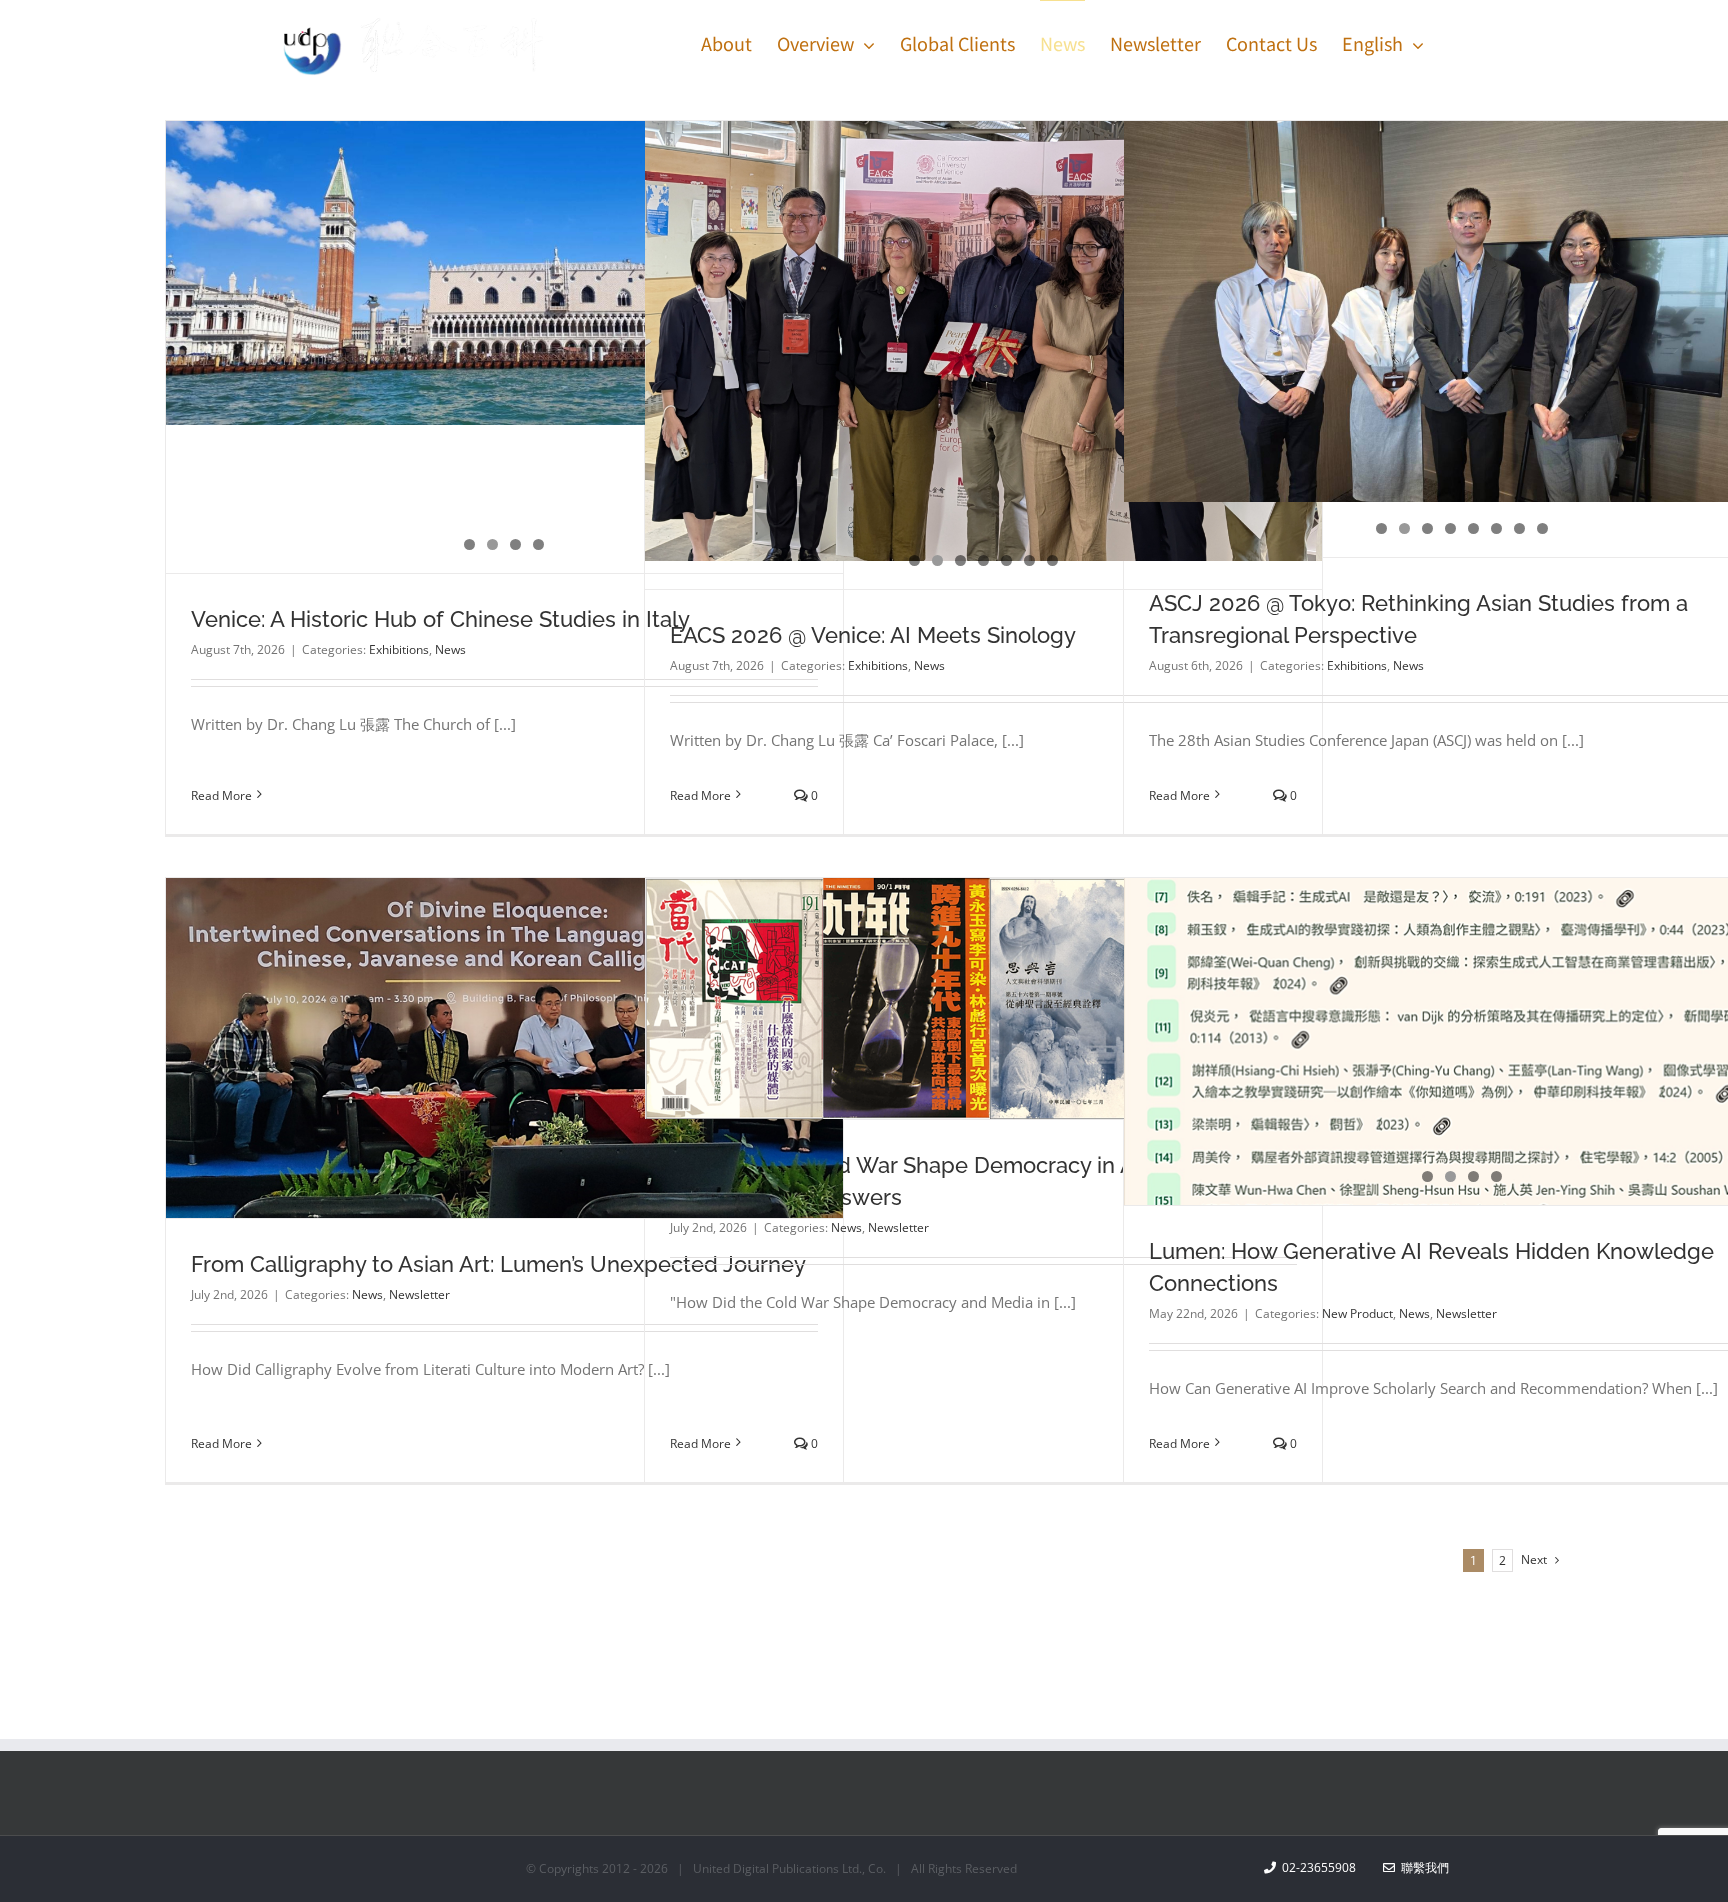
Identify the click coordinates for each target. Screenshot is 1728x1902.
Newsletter (419, 1294)
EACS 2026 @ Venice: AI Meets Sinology (873, 635)
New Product (1357, 1313)
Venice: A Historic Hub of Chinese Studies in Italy (440, 619)
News (450, 649)
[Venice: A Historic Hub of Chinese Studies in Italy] (504, 273)
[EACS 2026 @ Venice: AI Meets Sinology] (983, 341)
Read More (221, 795)
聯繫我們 (1422, 1867)
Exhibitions (399, 649)
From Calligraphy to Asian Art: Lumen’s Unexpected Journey (498, 1264)
